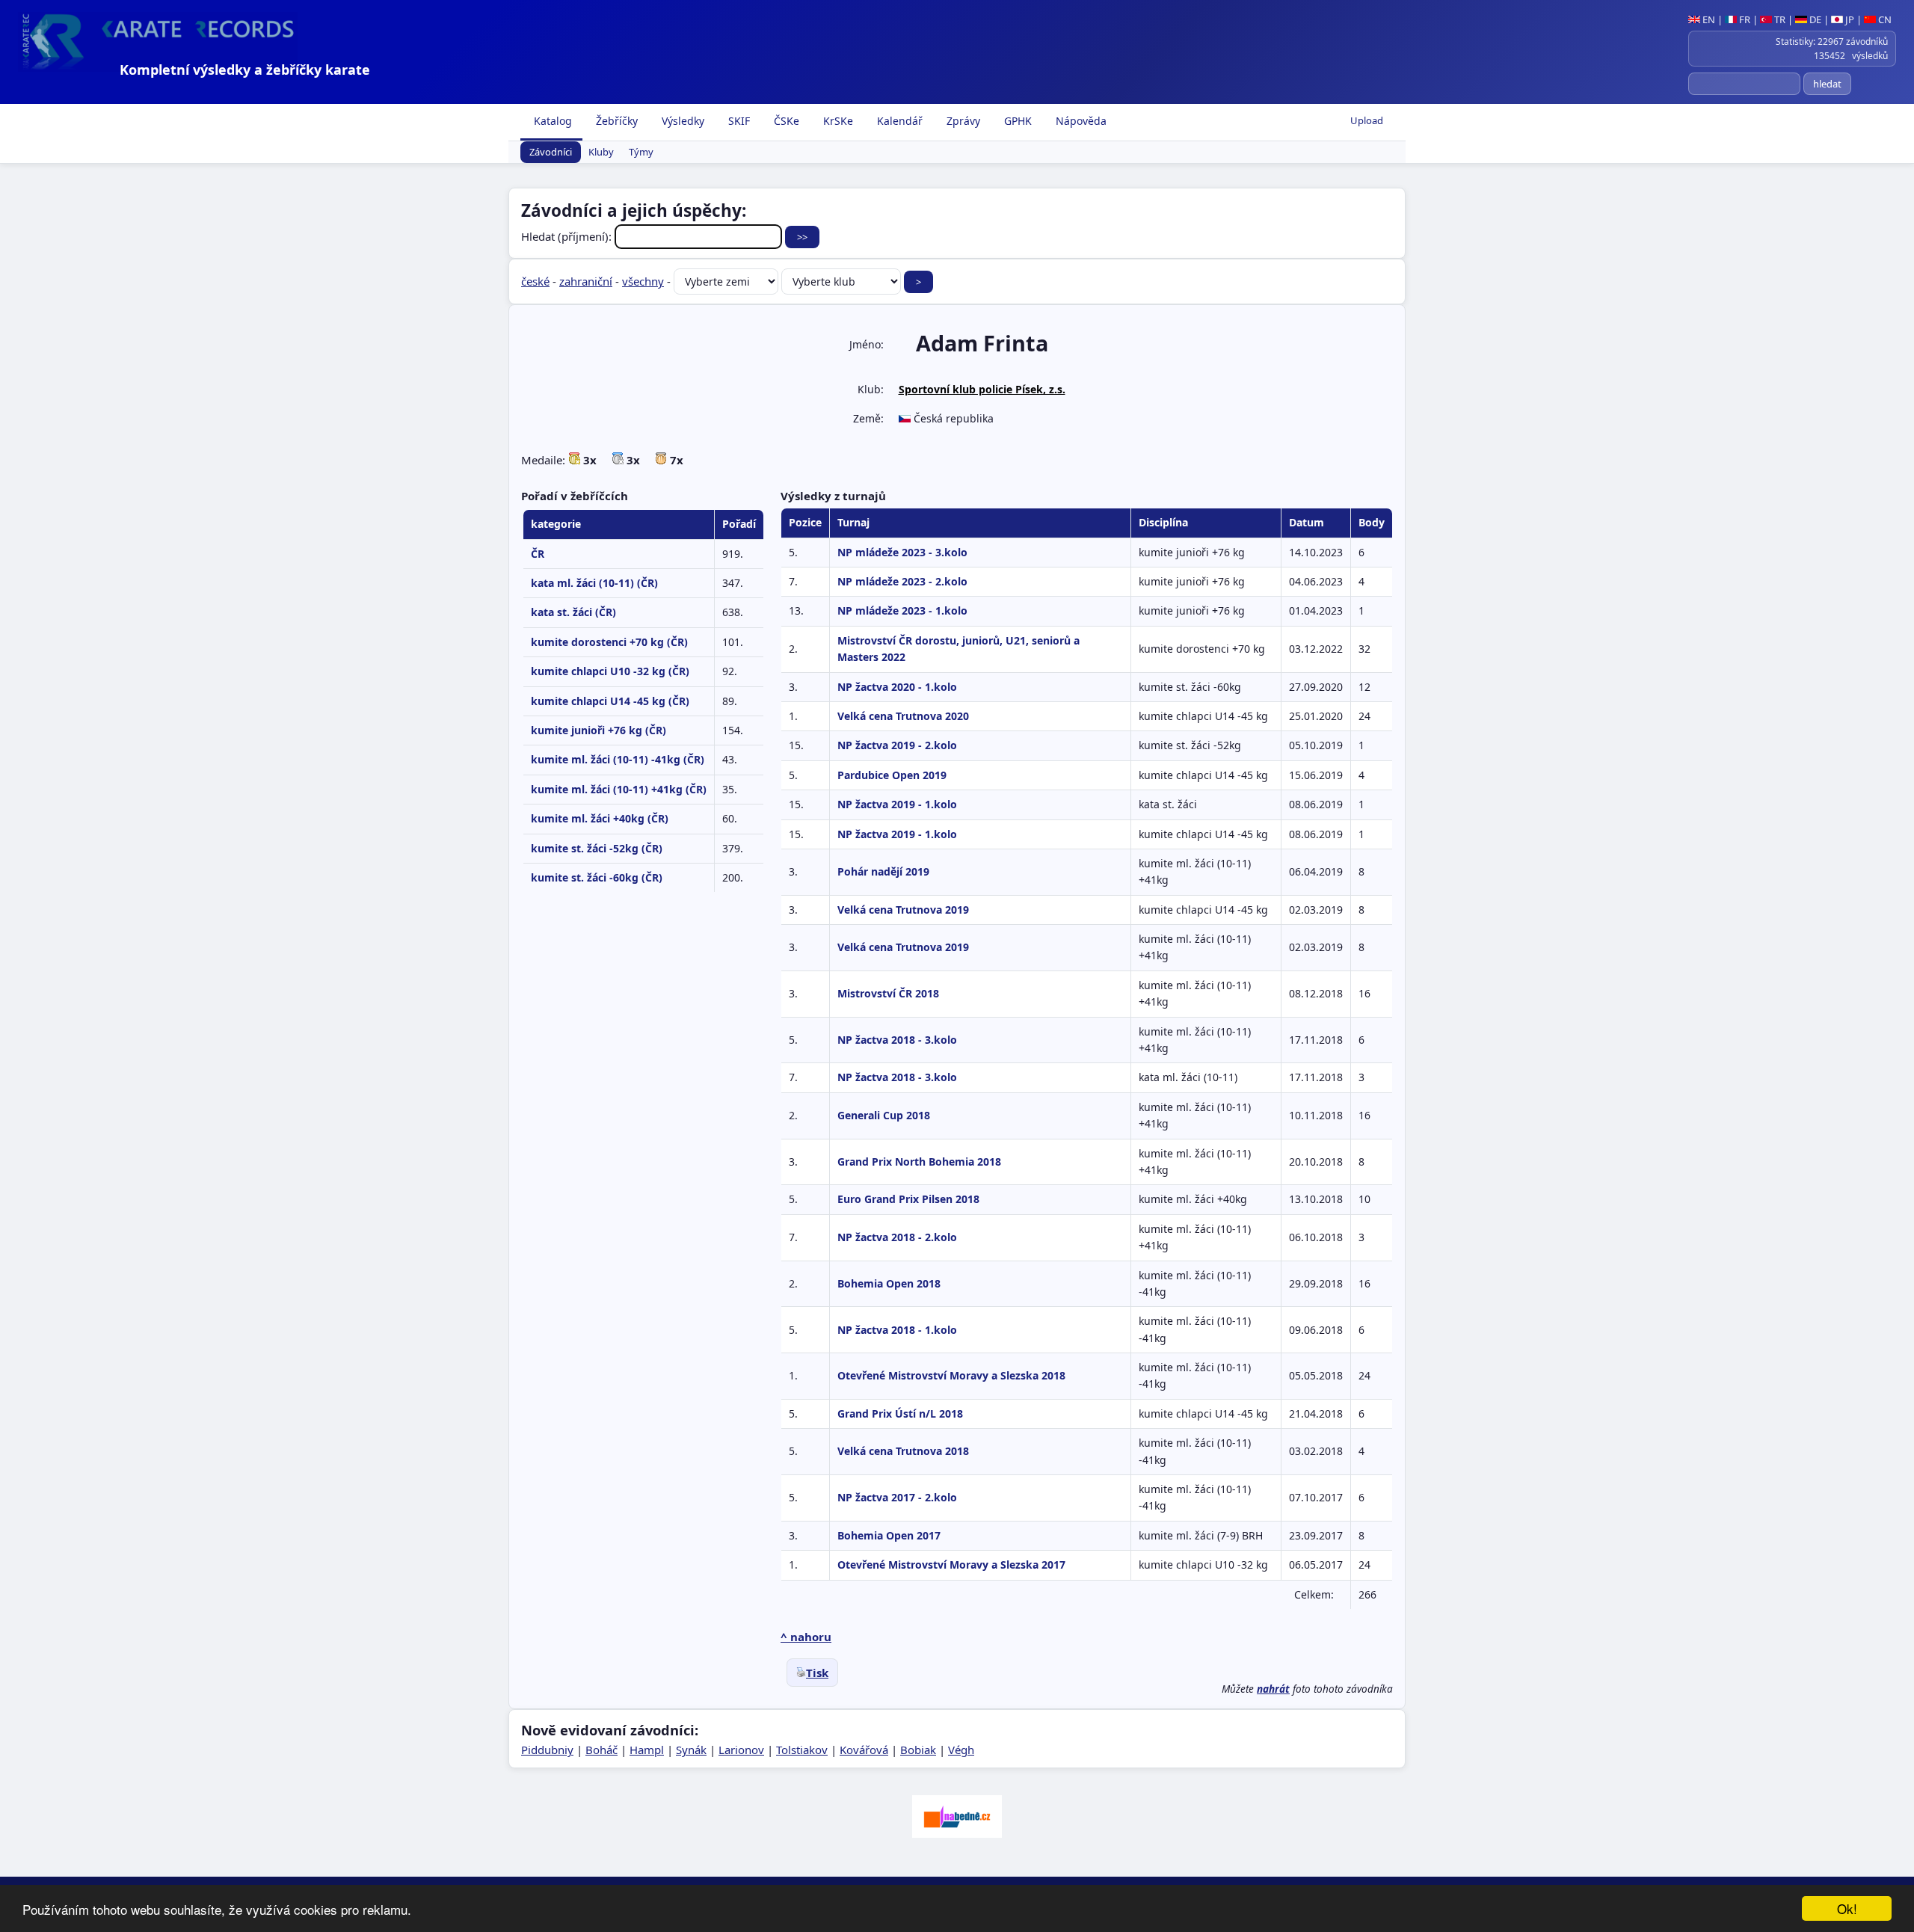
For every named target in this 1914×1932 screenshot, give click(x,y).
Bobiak (918, 1750)
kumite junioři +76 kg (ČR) (598, 730)
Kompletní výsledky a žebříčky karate (245, 70)
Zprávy (962, 121)
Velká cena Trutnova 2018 (903, 1451)
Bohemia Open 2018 (889, 1283)
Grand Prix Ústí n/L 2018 (900, 1413)
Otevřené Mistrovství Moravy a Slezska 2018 (951, 1375)
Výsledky (681, 121)
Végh (961, 1750)
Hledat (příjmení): (568, 236)
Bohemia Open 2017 (889, 1535)
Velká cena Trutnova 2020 (903, 716)
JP (1849, 19)
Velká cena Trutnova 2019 (903, 910)
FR (1744, 19)
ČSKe (785, 121)
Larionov (741, 1750)
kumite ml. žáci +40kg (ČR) (600, 818)
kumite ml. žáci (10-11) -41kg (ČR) (618, 759)
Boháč (601, 1750)
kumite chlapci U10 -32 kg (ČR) (610, 671)
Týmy (641, 153)
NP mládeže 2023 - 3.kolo (902, 552)
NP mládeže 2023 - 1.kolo (902, 610)
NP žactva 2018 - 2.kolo (897, 1237)
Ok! (1847, 1908)
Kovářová (864, 1750)
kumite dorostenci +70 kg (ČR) (609, 642)
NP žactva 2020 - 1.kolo (897, 687)
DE (1814, 19)
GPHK (1016, 121)
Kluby (601, 153)
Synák (691, 1750)
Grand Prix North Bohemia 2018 (919, 1162)
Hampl (647, 1750)
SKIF (738, 121)
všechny (643, 281)
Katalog (551, 121)
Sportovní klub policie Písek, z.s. (982, 389)
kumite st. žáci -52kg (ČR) (597, 848)
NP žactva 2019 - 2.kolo (897, 745)
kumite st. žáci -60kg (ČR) (597, 877)
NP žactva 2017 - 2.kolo (897, 1497)
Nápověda (1080, 121)
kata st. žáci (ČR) (573, 612)
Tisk (817, 1673)
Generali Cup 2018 (884, 1115)
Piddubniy (547, 1750)
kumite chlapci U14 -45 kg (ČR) (610, 701)
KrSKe (837, 121)
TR (1779, 19)
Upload (1367, 120)
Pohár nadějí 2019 (883, 871)
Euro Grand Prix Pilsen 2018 (908, 1199)
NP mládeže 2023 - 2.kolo (902, 581)
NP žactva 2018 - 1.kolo (897, 1330)
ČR (538, 554)
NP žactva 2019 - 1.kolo (897, 804)
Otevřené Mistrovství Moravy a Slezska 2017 (951, 1565)
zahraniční (586, 281)
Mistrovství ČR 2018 (888, 993)
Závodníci (551, 153)
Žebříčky (615, 121)
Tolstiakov (802, 1750)
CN (1884, 19)
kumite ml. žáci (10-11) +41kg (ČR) (619, 789)
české (535, 281)
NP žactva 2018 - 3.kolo (897, 1040)
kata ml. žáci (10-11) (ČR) (594, 583)
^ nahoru (806, 1637)
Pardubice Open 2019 (892, 775)
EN (1708, 19)
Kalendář (898, 121)
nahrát (1273, 1689)
